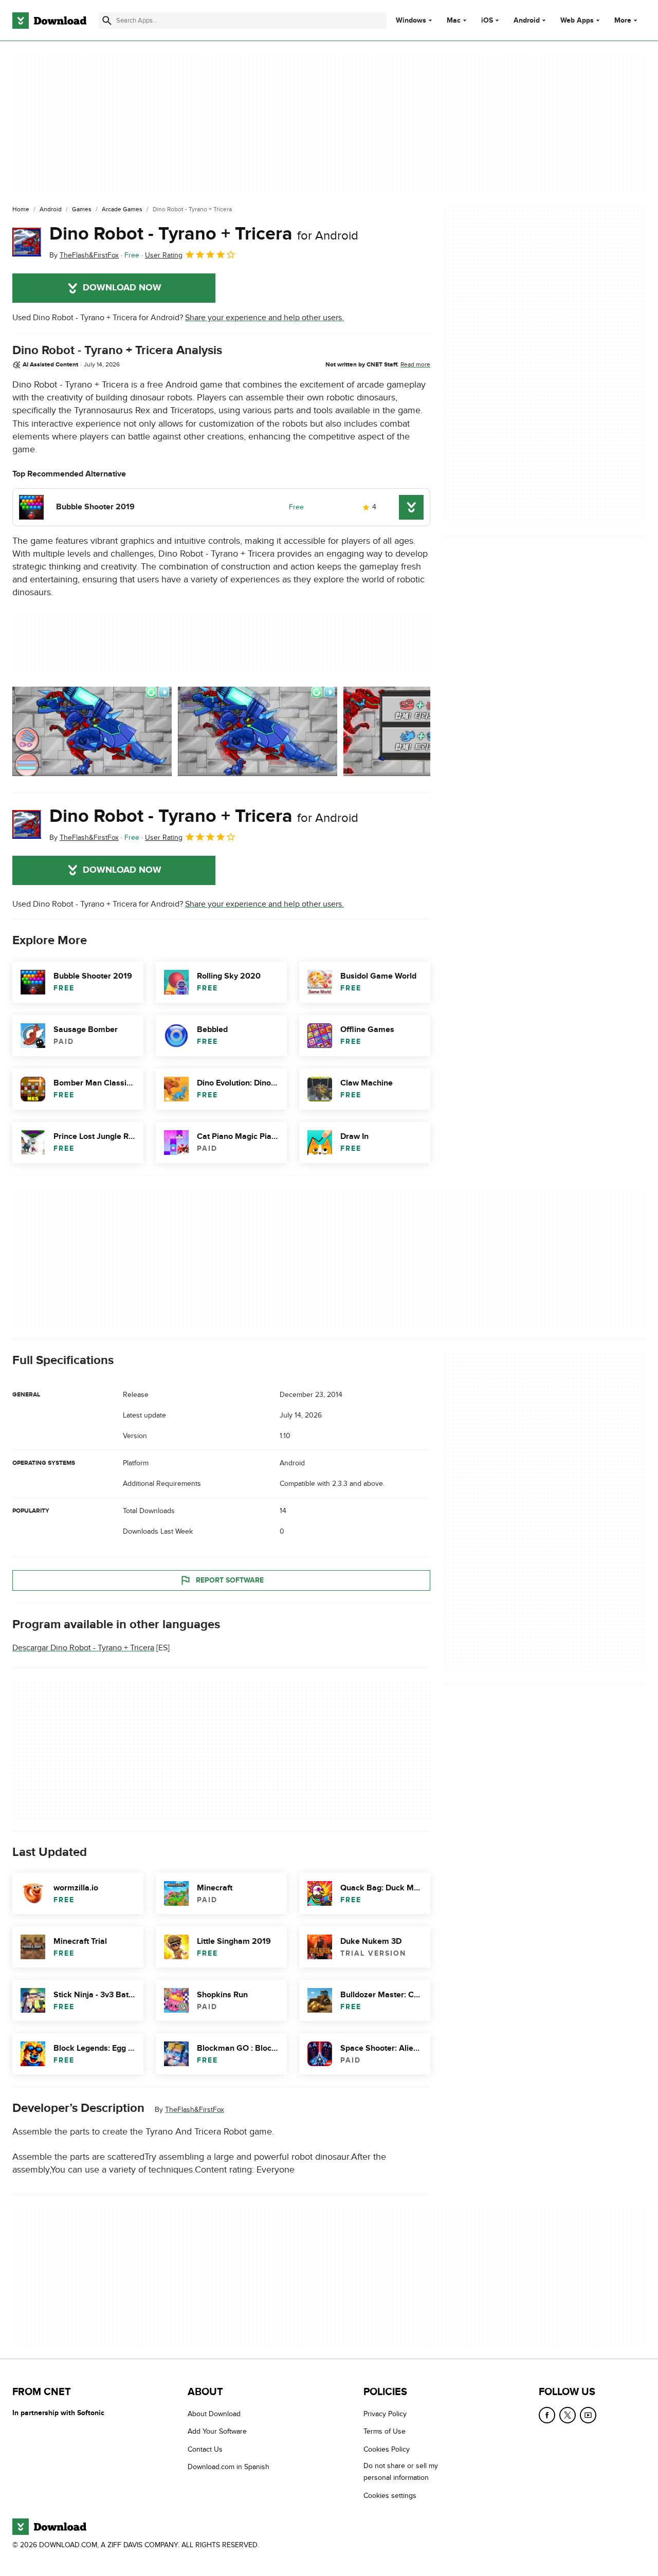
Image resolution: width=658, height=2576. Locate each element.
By (84, 255)
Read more (415, 364)
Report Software (230, 1580)
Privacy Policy (385, 2414)
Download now (122, 288)
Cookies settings (390, 2496)
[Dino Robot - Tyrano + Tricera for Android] (27, 242)
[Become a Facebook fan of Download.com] (547, 2415)
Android (527, 21)
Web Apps (577, 21)
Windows (411, 21)
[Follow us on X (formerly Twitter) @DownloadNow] (568, 2415)
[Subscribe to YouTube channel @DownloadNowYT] (588, 2415)
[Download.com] (49, 21)
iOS (487, 21)
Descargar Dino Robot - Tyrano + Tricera (83, 1648)
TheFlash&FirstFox (195, 2110)
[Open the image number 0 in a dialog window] (92, 731)
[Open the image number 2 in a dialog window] (423, 731)
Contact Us (205, 2449)
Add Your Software (217, 2432)
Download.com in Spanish (229, 2467)
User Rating (164, 255)
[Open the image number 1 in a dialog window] (258, 731)
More (623, 20)
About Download (214, 2414)
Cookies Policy (387, 2449)
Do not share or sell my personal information (401, 2472)
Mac (454, 21)
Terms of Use (385, 2432)
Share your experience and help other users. (264, 318)
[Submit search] (107, 21)
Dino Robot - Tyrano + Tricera (204, 234)
